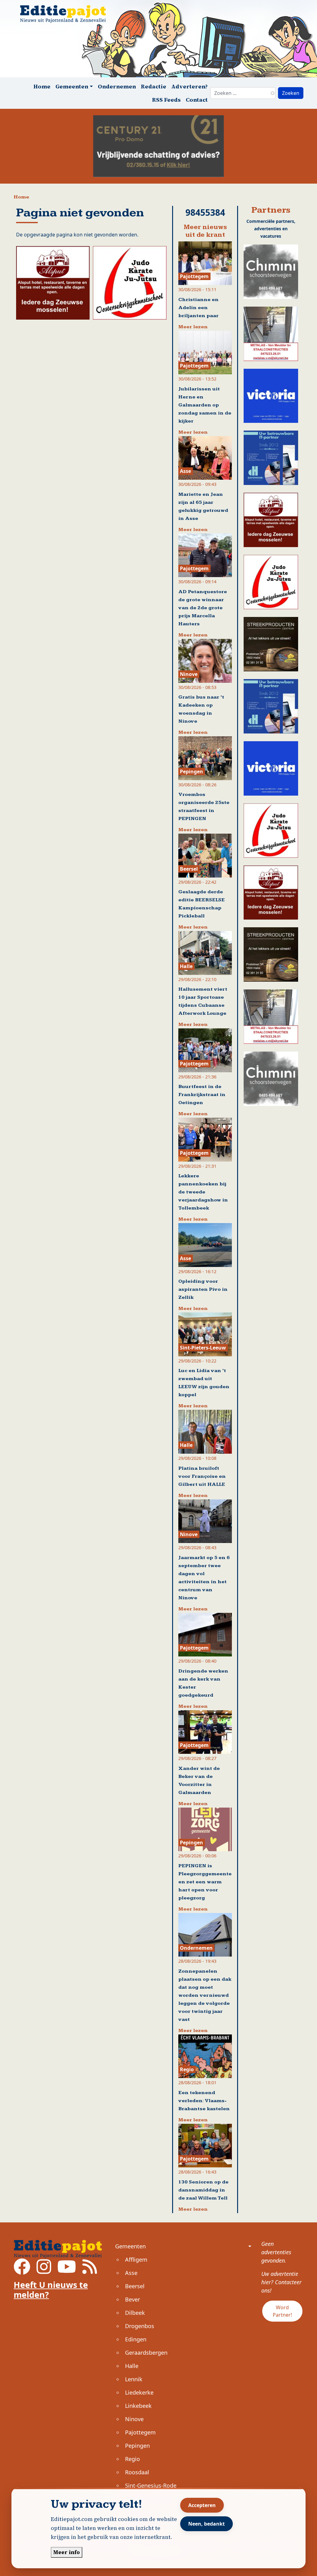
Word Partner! (282, 2311)
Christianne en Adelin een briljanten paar (198, 308)
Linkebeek (138, 2406)
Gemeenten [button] (72, 86)
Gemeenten (130, 2246)
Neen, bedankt (206, 2524)
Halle (132, 2366)
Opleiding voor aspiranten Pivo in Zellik (203, 1289)
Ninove (134, 2419)
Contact (197, 100)
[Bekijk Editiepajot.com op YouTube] (67, 2271)
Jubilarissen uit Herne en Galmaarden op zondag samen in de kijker (205, 405)
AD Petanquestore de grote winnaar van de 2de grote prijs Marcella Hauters (203, 608)
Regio (132, 2459)
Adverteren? (189, 86)
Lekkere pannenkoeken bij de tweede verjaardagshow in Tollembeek (203, 1192)
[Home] (66, 14)
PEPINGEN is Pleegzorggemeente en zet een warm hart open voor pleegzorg (205, 1882)
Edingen (136, 2339)
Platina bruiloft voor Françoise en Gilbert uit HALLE (202, 1476)
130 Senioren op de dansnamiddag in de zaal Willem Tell (203, 2190)
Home (42, 86)
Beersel (135, 2286)
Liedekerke (139, 2392)
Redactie (154, 86)
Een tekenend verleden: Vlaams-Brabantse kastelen (204, 2101)
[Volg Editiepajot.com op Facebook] (22, 2271)
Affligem (136, 2259)
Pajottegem (140, 2432)
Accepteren (202, 2505)
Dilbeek (135, 2313)
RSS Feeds (166, 100)
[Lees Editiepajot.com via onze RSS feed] (90, 2271)
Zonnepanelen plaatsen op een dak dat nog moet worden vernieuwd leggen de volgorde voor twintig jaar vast (205, 1995)
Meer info (67, 2552)
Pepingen (137, 2446)
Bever (132, 2299)
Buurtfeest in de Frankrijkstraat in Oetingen (202, 1095)
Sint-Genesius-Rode (151, 2485)
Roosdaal (137, 2472)
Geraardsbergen (146, 2353)
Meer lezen (193, 327)
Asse (131, 2273)
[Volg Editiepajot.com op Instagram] (44, 2271)
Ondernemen (117, 86)
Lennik (134, 2379)
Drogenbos (140, 2326)
